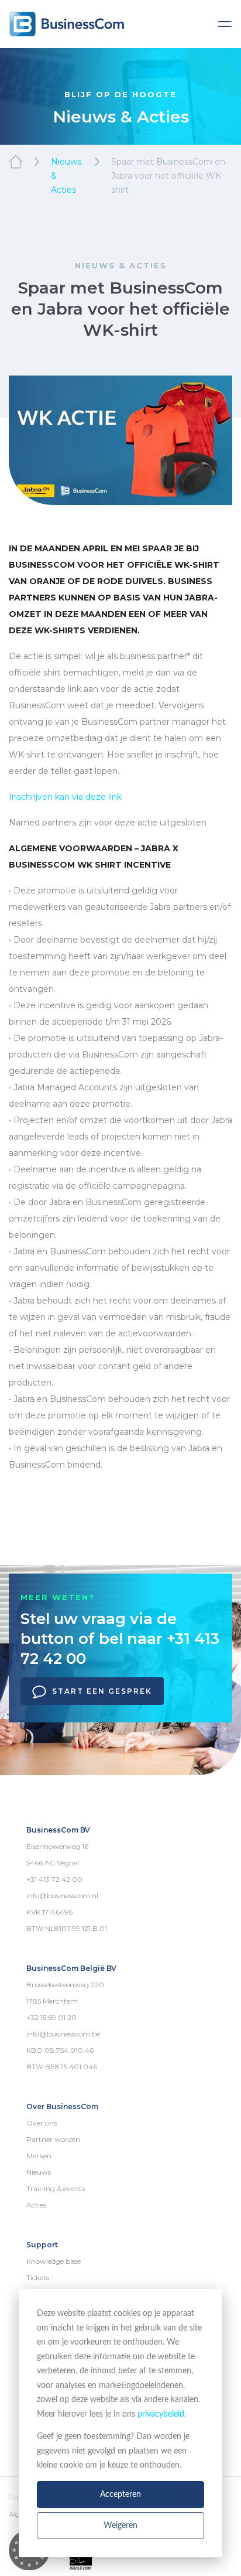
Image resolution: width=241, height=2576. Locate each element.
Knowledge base (54, 2261)
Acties (36, 2205)
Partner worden (53, 2139)
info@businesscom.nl (62, 1896)
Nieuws (39, 2172)
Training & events (56, 2188)
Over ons (42, 2123)
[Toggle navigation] (225, 24)
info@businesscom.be (63, 2034)
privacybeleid (161, 2414)
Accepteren (120, 2495)
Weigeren (120, 2526)
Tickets (38, 2278)
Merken (39, 2156)
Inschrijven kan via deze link (65, 797)
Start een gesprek (102, 1691)
